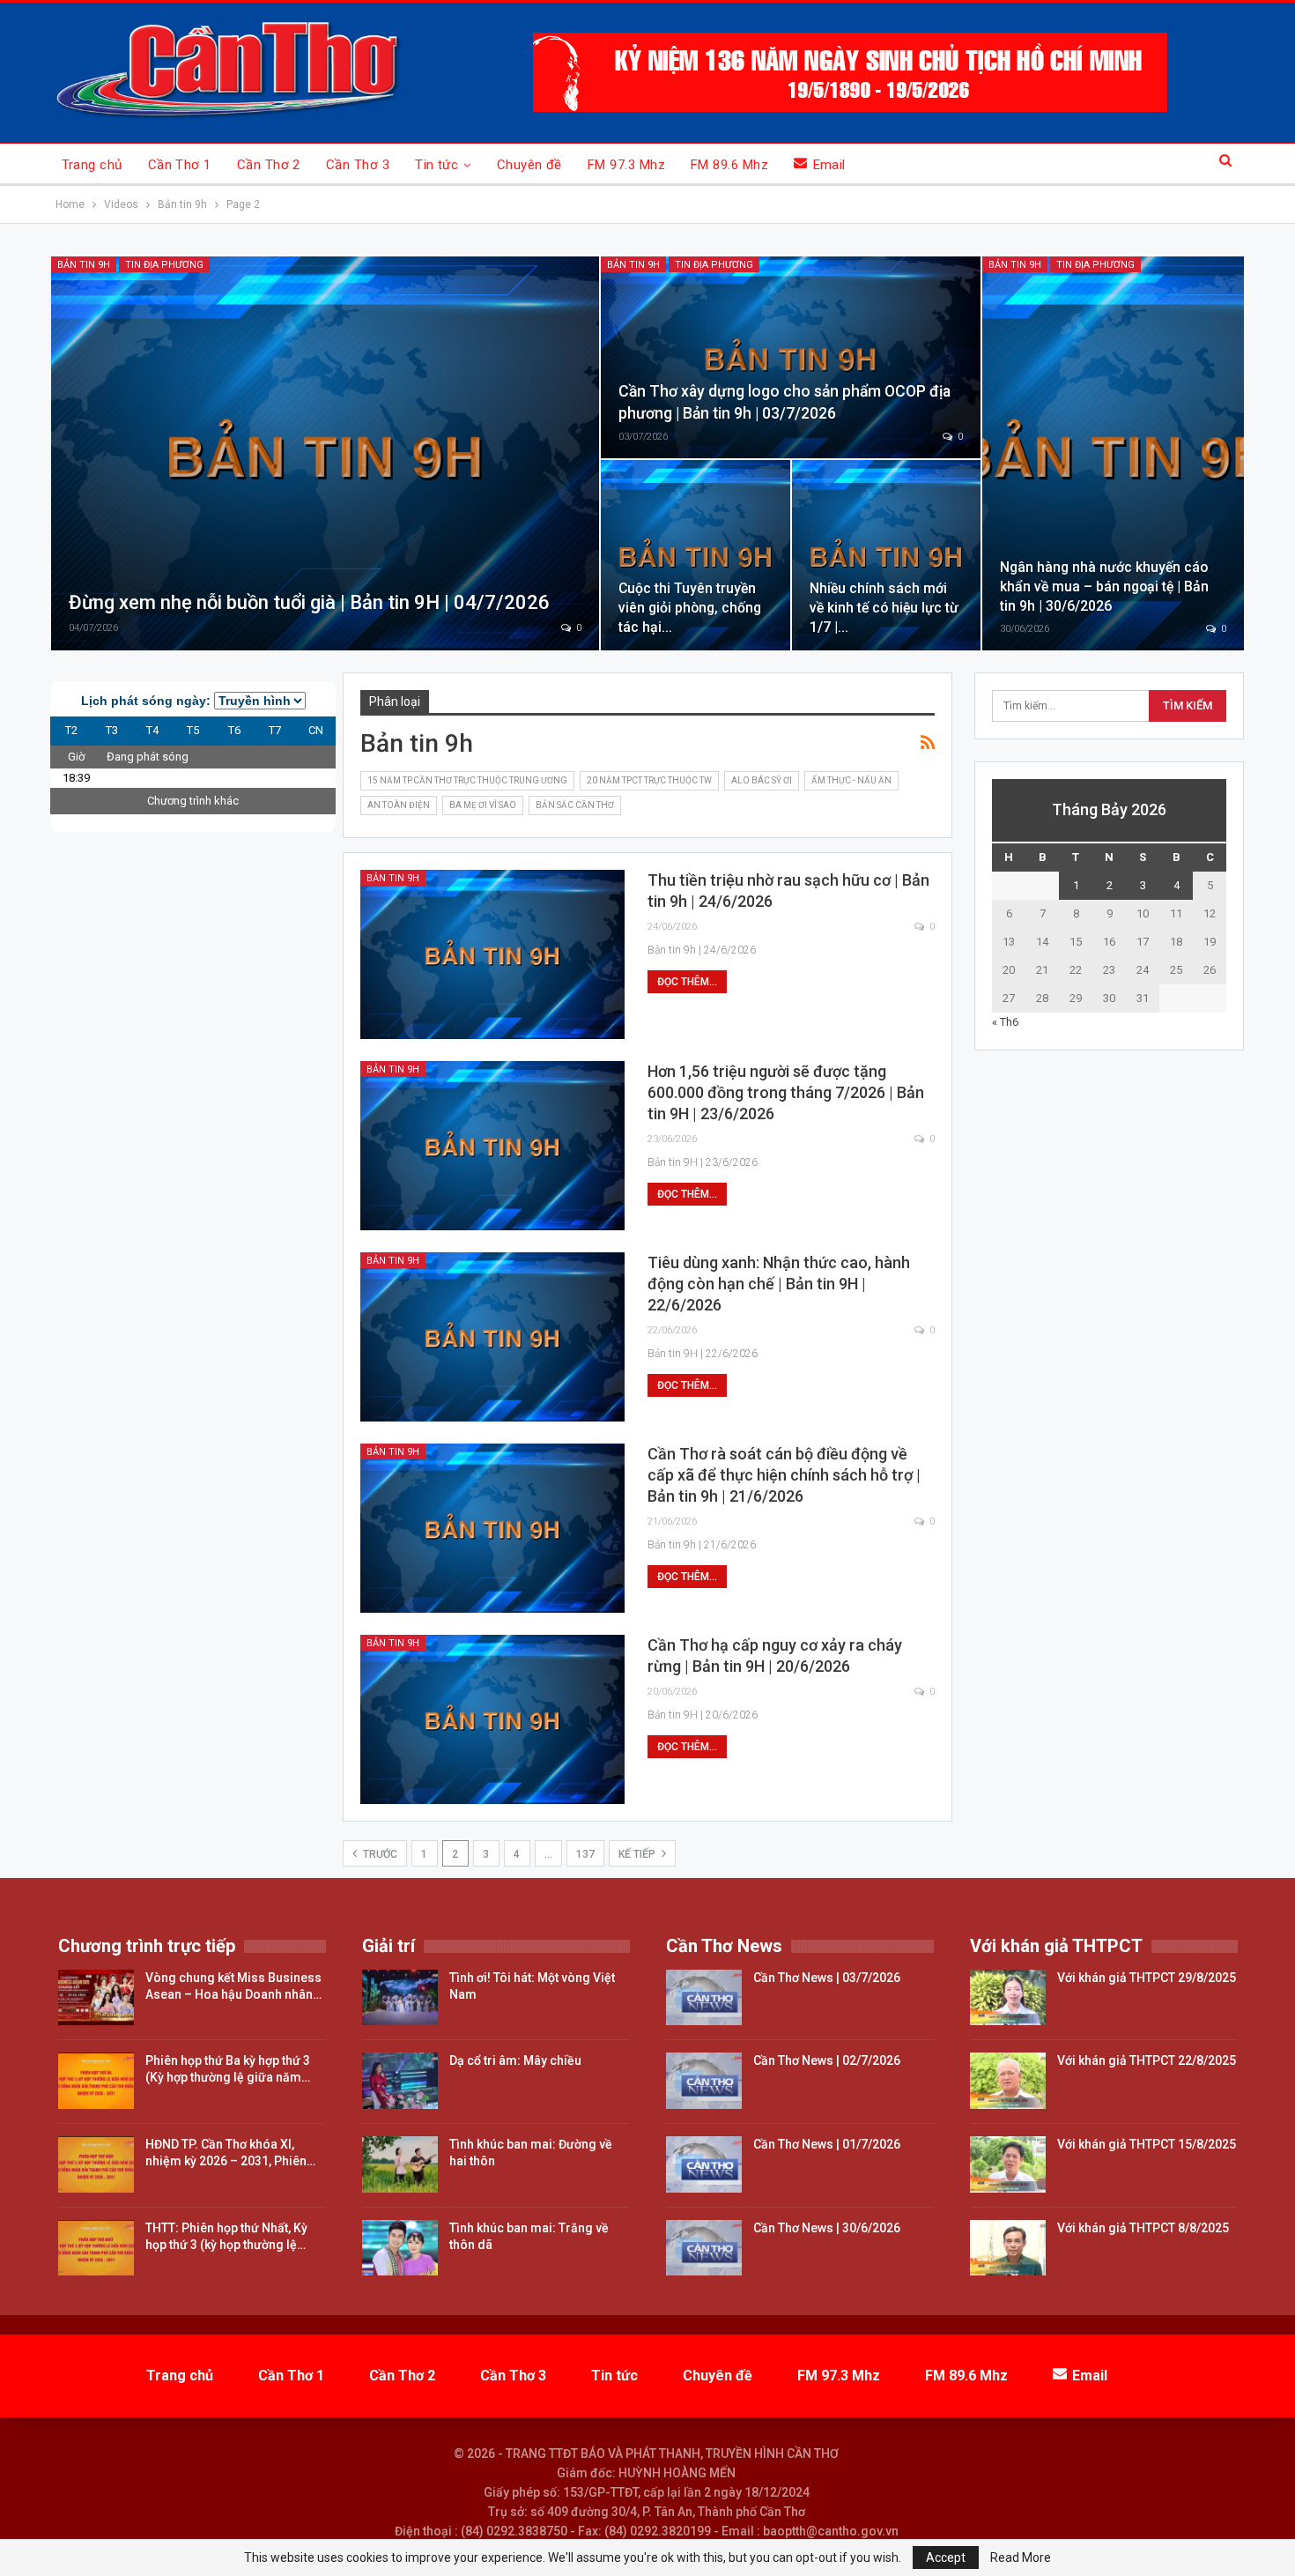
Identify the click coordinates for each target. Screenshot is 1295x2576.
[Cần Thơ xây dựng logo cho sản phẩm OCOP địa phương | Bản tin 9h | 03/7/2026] (791, 357)
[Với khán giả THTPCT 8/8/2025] (1008, 2248)
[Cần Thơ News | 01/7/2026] (704, 2164)
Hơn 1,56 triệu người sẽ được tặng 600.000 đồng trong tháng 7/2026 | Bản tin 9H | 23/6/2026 (786, 1092)
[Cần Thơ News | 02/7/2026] (704, 2081)
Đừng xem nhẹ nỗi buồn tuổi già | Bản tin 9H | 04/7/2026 (309, 602)
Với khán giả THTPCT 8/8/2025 (1143, 2228)
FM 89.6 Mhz (729, 165)
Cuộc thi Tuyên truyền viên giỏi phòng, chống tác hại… (690, 608)
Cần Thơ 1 (180, 165)
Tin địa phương (164, 265)
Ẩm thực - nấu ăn (851, 780)
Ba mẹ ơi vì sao (483, 805)
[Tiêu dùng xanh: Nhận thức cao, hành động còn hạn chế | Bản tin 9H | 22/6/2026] (492, 1337)
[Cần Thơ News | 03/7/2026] (704, 1998)
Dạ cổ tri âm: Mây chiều (515, 2060)
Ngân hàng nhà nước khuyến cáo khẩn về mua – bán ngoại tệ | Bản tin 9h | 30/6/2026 (1104, 586)
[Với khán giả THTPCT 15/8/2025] (1008, 2164)
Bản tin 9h (84, 265)
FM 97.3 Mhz (626, 165)
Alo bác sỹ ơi (762, 780)
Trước (379, 1854)
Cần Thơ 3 (358, 165)
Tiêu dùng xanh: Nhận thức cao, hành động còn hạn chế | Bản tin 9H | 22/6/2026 (779, 1284)
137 (585, 1854)
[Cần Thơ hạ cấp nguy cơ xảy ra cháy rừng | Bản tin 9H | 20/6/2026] (492, 1719)
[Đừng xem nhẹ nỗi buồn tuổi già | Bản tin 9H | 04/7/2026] (325, 453)
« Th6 (1005, 1022)
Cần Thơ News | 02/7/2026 (827, 2060)
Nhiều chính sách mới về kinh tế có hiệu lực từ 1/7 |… (884, 608)
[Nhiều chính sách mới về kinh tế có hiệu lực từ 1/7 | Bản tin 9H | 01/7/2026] (887, 555)
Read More (1021, 2557)
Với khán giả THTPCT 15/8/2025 (1147, 2144)
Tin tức (437, 165)
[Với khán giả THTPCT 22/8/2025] (1008, 2081)
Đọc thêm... (687, 982)
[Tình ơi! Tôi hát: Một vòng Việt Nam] (400, 1998)
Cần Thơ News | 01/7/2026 (827, 2144)
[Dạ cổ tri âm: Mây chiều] (400, 2081)
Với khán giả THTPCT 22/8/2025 (1147, 2060)
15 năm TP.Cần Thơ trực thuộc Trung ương (467, 780)
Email (829, 165)
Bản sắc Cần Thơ (575, 805)
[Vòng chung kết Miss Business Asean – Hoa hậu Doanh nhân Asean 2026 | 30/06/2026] (96, 1998)
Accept (946, 2557)
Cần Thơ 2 (269, 165)
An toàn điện (399, 805)
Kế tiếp (638, 1854)
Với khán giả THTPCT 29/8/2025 (1147, 1978)
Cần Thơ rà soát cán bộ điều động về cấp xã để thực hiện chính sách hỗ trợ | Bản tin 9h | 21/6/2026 (784, 1475)
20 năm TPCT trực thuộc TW (649, 780)
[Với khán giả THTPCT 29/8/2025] (1008, 1998)
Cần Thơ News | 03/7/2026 (827, 1978)
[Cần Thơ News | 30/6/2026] (704, 2248)
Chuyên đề (529, 165)
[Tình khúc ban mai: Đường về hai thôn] (400, 2164)
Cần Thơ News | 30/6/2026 (827, 2228)
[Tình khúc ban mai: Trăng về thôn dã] (400, 2248)
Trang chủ (92, 165)
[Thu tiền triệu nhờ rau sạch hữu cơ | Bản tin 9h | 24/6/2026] (492, 954)
